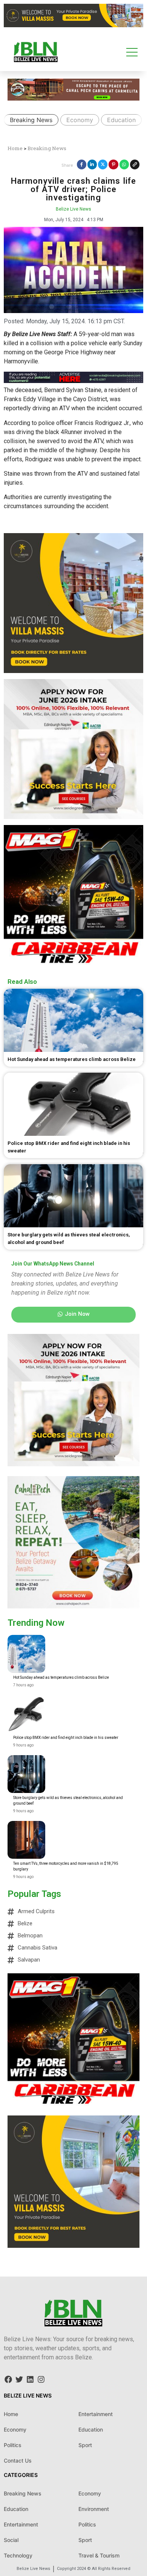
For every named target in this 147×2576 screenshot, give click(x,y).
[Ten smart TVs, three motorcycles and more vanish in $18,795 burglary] (26, 1840)
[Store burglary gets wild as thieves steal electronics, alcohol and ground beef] (26, 1774)
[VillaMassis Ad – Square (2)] (73, 2246)
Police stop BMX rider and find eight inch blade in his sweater (66, 1738)
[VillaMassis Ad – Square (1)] (73, 671)
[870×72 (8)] (73, 381)
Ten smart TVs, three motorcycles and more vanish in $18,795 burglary (66, 1866)
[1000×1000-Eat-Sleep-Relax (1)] (73, 1606)
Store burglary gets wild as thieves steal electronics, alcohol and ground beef (68, 1801)
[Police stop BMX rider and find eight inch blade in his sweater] (26, 1714)
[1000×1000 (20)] (73, 817)
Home (15, 148)
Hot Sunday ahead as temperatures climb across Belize (61, 1677)
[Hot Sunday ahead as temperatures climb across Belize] (26, 1654)
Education (121, 120)
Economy (80, 120)
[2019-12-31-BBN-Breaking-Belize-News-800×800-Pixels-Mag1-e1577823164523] (73, 963)
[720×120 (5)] (73, 98)
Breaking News (31, 120)
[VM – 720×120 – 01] (73, 25)
